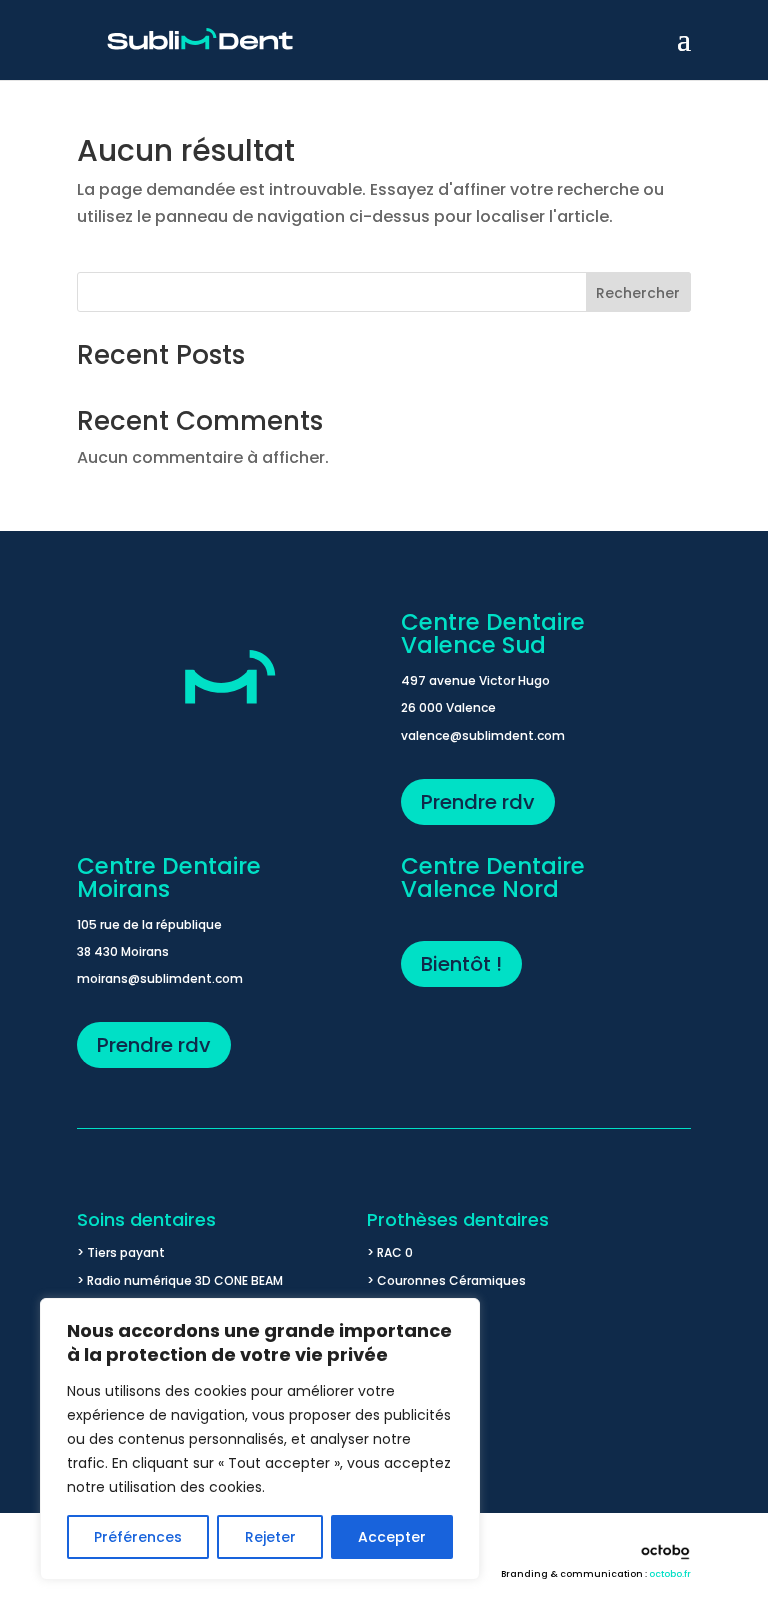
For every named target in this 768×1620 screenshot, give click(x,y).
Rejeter (270, 1537)
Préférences (138, 1537)
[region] (260, 1439)
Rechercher (638, 293)
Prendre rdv (478, 802)
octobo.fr (670, 1574)
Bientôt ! (461, 964)
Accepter (392, 1537)
